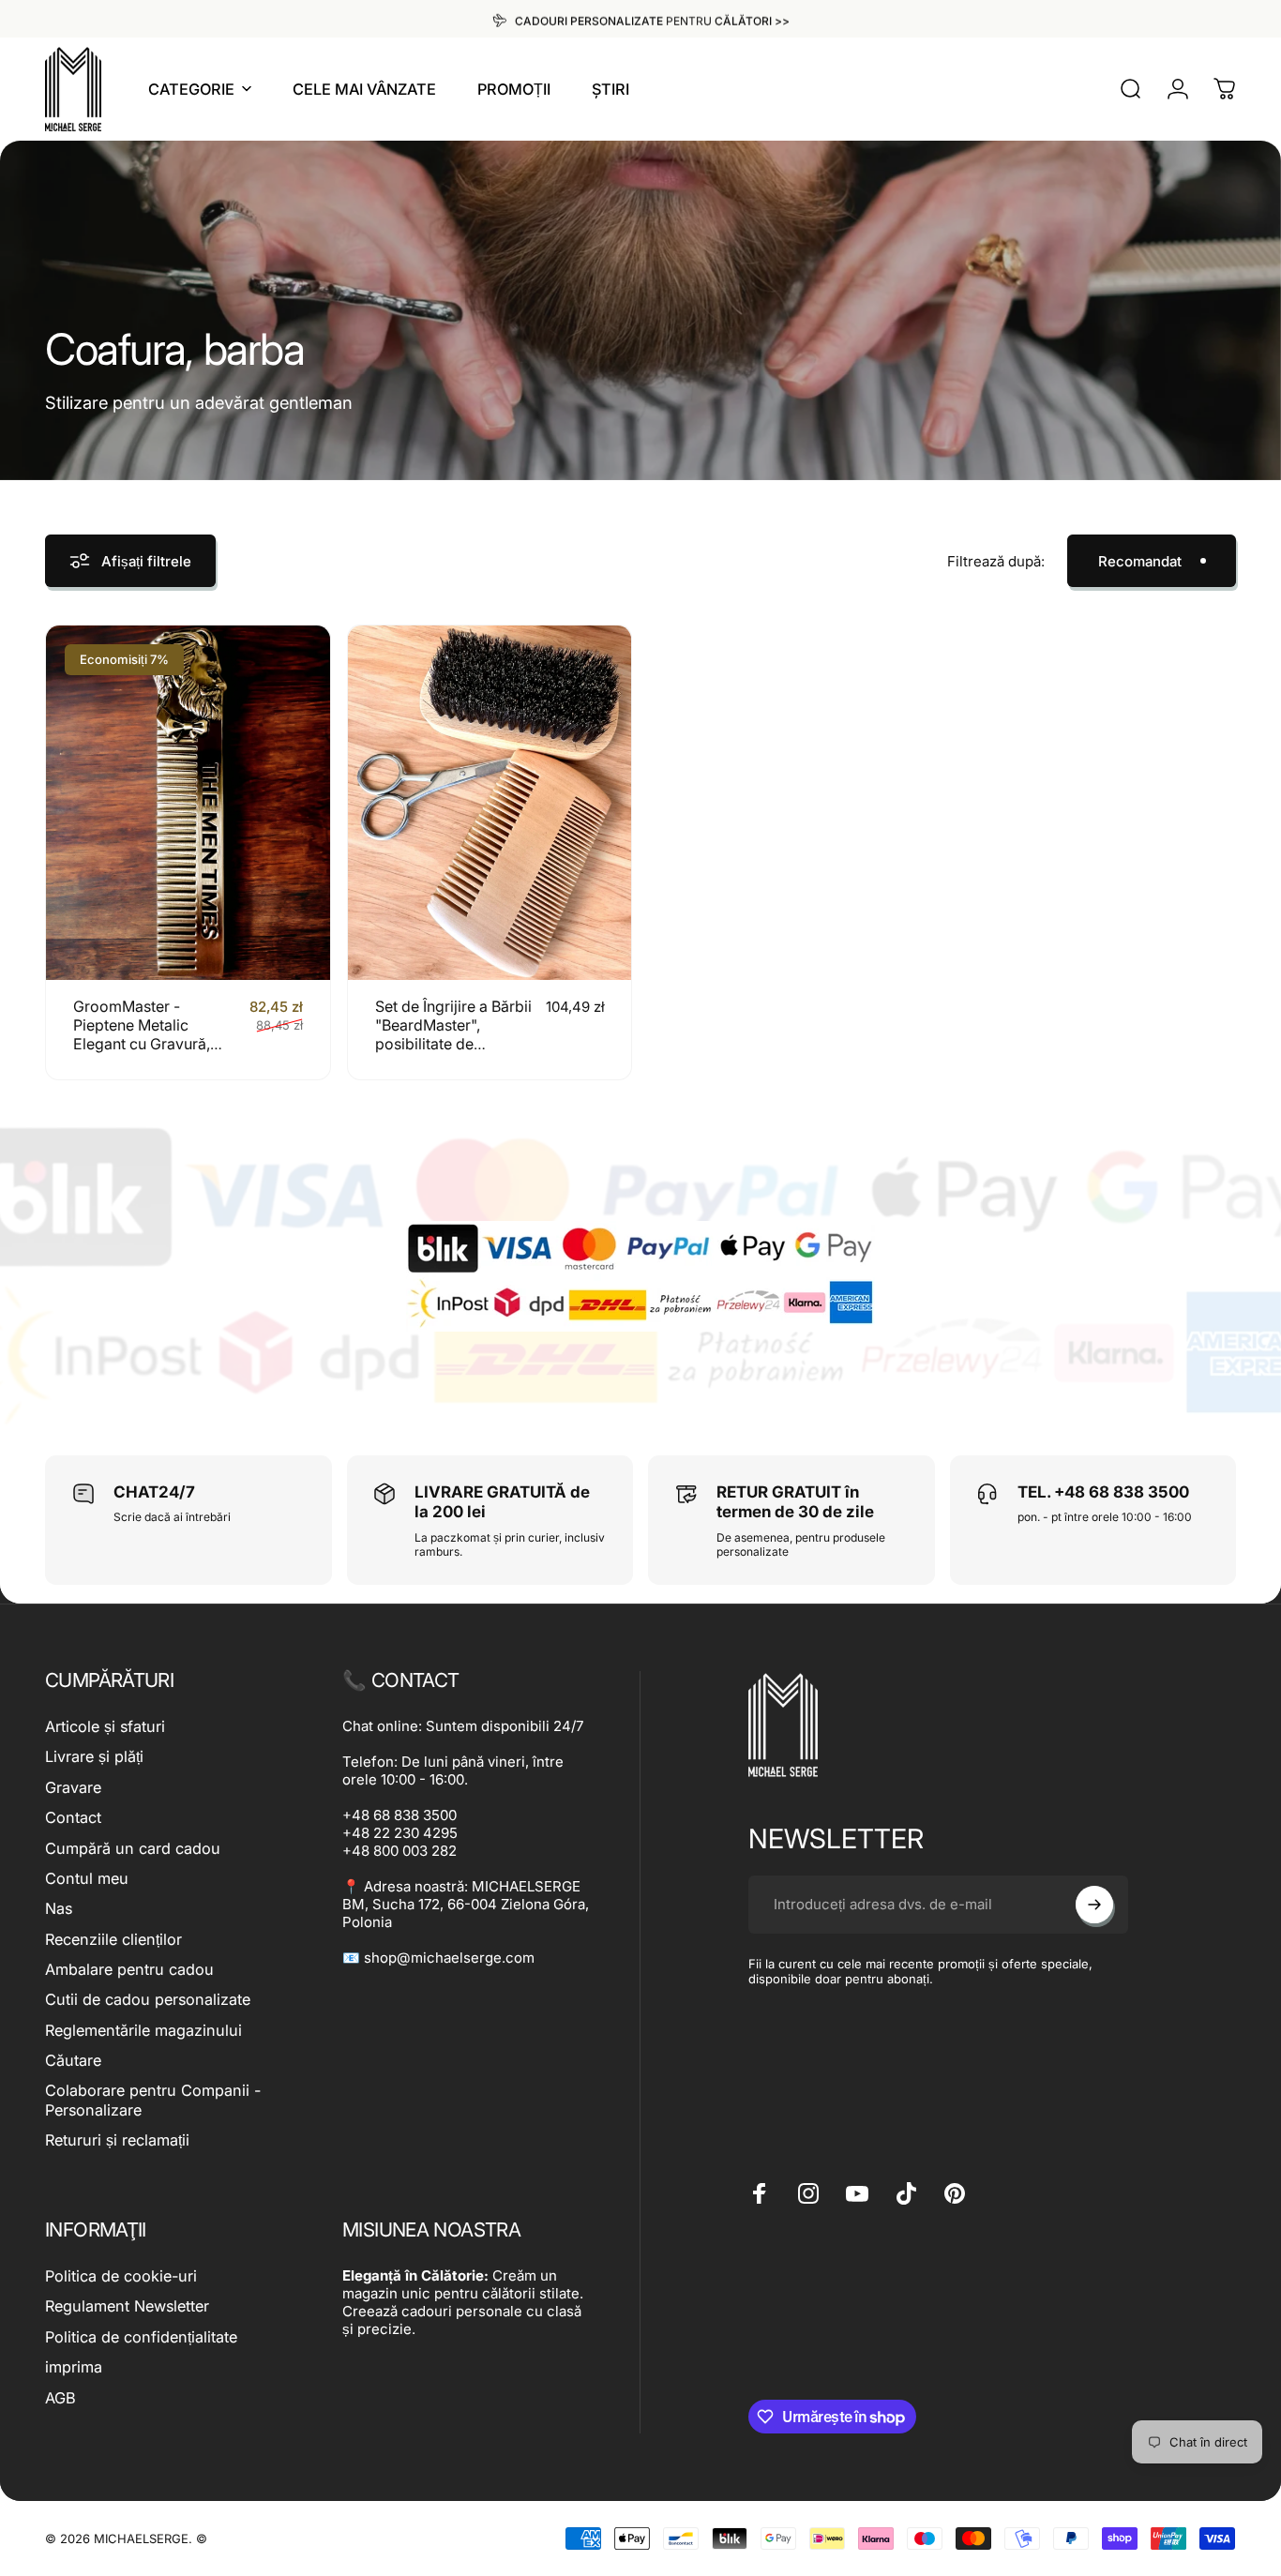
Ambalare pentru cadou (129, 1969)
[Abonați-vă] (1094, 1905)
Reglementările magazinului (143, 2030)
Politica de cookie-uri (121, 2276)
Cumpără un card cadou (133, 1848)
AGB (60, 2398)
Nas (59, 1908)
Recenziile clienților (113, 1939)
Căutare (73, 2060)
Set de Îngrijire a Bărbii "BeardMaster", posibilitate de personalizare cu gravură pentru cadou (453, 1044)
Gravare (73, 1787)
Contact (73, 1817)
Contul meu (87, 1878)
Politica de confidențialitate (141, 2337)
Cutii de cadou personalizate (148, 1999)
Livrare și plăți (94, 1756)
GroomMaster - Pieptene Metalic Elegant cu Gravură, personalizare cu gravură (142, 1044)
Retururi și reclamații (117, 2140)
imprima (74, 2367)
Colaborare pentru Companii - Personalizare (153, 2100)
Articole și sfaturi (105, 1726)
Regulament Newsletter (127, 2306)
